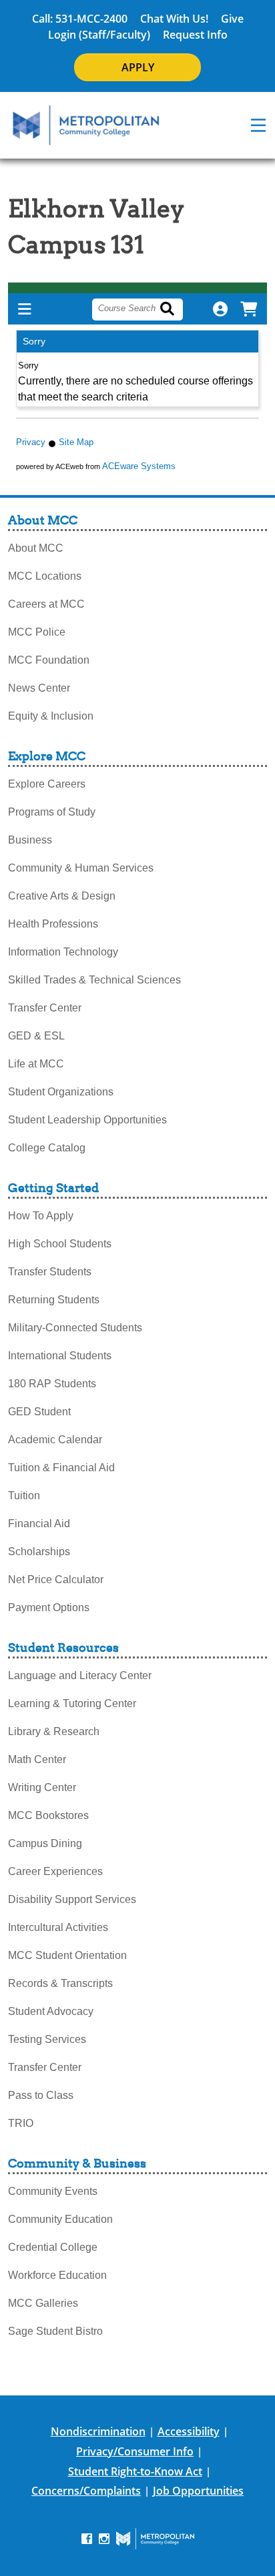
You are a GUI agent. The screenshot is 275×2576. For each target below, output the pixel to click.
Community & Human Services (81, 868)
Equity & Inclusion (51, 716)
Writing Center (42, 1787)
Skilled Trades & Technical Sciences (94, 980)
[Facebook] (87, 2538)
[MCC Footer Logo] (155, 2539)
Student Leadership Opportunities (87, 1120)
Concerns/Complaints (86, 2491)
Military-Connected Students (75, 1328)
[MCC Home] (86, 125)
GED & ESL (36, 1036)
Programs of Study (52, 812)
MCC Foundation (49, 660)
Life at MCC (36, 1064)
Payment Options (49, 1608)
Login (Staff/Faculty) (99, 35)
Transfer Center (45, 1008)
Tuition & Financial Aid (61, 1468)
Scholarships (39, 1552)
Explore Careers (47, 784)
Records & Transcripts (60, 1983)
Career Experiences (55, 1871)
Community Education (60, 2219)
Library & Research (54, 1731)
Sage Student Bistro (55, 2331)
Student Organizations (61, 1092)
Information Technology (63, 952)
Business (30, 840)
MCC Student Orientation (67, 1955)
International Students (60, 1356)
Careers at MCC (46, 604)
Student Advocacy (51, 2011)
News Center (39, 688)
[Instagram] (104, 2538)
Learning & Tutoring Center (72, 1703)
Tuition (24, 1496)
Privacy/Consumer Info (135, 2451)
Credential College (53, 2247)
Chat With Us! (174, 19)
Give (232, 19)
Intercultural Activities (58, 1927)
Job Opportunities (198, 2491)
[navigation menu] (258, 125)
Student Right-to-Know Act (135, 2471)
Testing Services (47, 2039)
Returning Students (54, 1300)
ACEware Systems (139, 466)
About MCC (36, 548)
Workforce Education (57, 2275)
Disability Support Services (72, 1899)
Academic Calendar (55, 1440)
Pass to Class (41, 2095)
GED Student (39, 1412)
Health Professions (53, 924)
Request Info (195, 35)
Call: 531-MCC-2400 (80, 19)
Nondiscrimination (98, 2431)
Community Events (53, 2191)
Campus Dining (45, 1843)
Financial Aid (39, 1524)
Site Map (76, 442)
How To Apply (41, 1216)
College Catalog (47, 1148)
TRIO (21, 2123)
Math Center (37, 1759)
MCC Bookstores (48, 1815)
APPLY (138, 67)
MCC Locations (45, 576)
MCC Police (37, 632)
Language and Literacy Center (80, 1675)
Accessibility (189, 2431)
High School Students (60, 1244)
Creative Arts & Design (62, 896)
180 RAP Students (52, 1384)
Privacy (31, 442)
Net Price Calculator (56, 1580)
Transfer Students (50, 1272)
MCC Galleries (43, 2303)
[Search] (175, 310)
